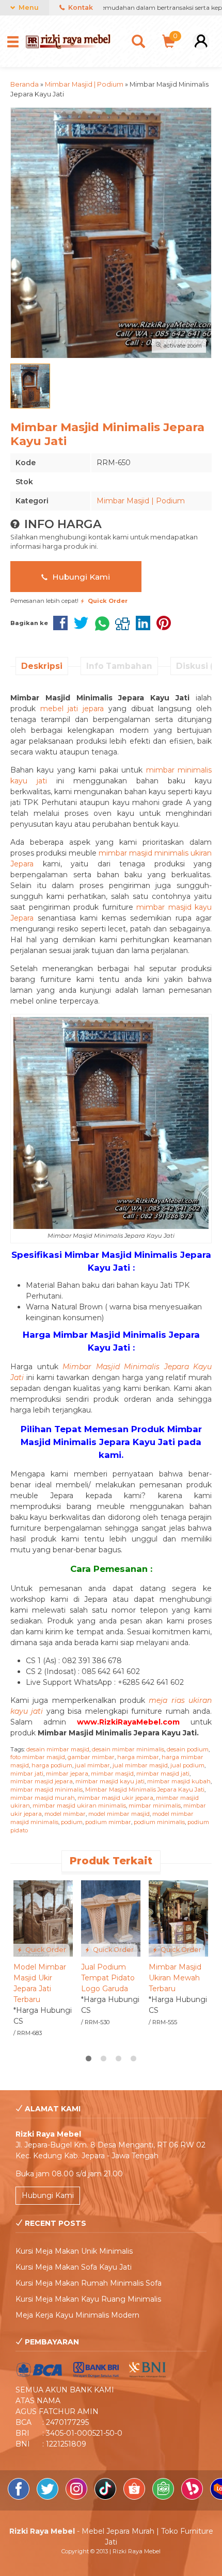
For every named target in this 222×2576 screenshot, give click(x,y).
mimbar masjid (112, 1774)
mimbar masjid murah (43, 1798)
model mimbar (65, 1814)
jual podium (187, 1765)
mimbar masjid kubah (179, 1781)
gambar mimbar (91, 1757)
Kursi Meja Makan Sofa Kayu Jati (74, 2267)
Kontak (80, 7)
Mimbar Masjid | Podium (141, 501)
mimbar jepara (67, 1774)
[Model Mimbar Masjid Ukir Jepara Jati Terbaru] (43, 1918)
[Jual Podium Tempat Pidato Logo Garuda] (111, 1918)
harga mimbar (138, 1757)
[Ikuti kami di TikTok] (106, 2497)
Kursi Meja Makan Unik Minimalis (74, 2251)
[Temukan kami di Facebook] (20, 2497)
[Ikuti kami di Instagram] (77, 2497)
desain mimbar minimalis (128, 1749)
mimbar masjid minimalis (46, 1790)
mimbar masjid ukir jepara (115, 1798)
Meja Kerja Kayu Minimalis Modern (77, 2315)
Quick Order (45, 1950)
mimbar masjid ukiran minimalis (79, 1806)
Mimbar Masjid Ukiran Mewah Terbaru (175, 1978)
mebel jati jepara (72, 709)
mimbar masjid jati (163, 1774)
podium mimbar (108, 1822)
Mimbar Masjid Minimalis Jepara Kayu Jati (145, 1790)
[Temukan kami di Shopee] (135, 2497)
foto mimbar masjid (38, 1757)
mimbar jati (27, 1774)
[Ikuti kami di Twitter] (49, 2497)
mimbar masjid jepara (42, 1781)
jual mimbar (92, 1765)
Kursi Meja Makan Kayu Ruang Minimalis (88, 2299)
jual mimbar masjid (140, 1765)
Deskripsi (42, 666)
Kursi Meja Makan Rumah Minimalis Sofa (89, 2283)
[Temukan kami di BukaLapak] (193, 2497)
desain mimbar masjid (58, 1749)
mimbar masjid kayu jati (110, 1781)
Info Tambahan (119, 666)
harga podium (52, 1765)
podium (72, 1822)
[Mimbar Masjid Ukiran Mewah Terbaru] (178, 1918)
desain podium (188, 1749)
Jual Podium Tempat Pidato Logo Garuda (108, 1978)
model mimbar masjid (119, 1814)
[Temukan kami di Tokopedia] (164, 2497)
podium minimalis (159, 1822)
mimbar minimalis (155, 1806)
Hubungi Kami (80, 577)
